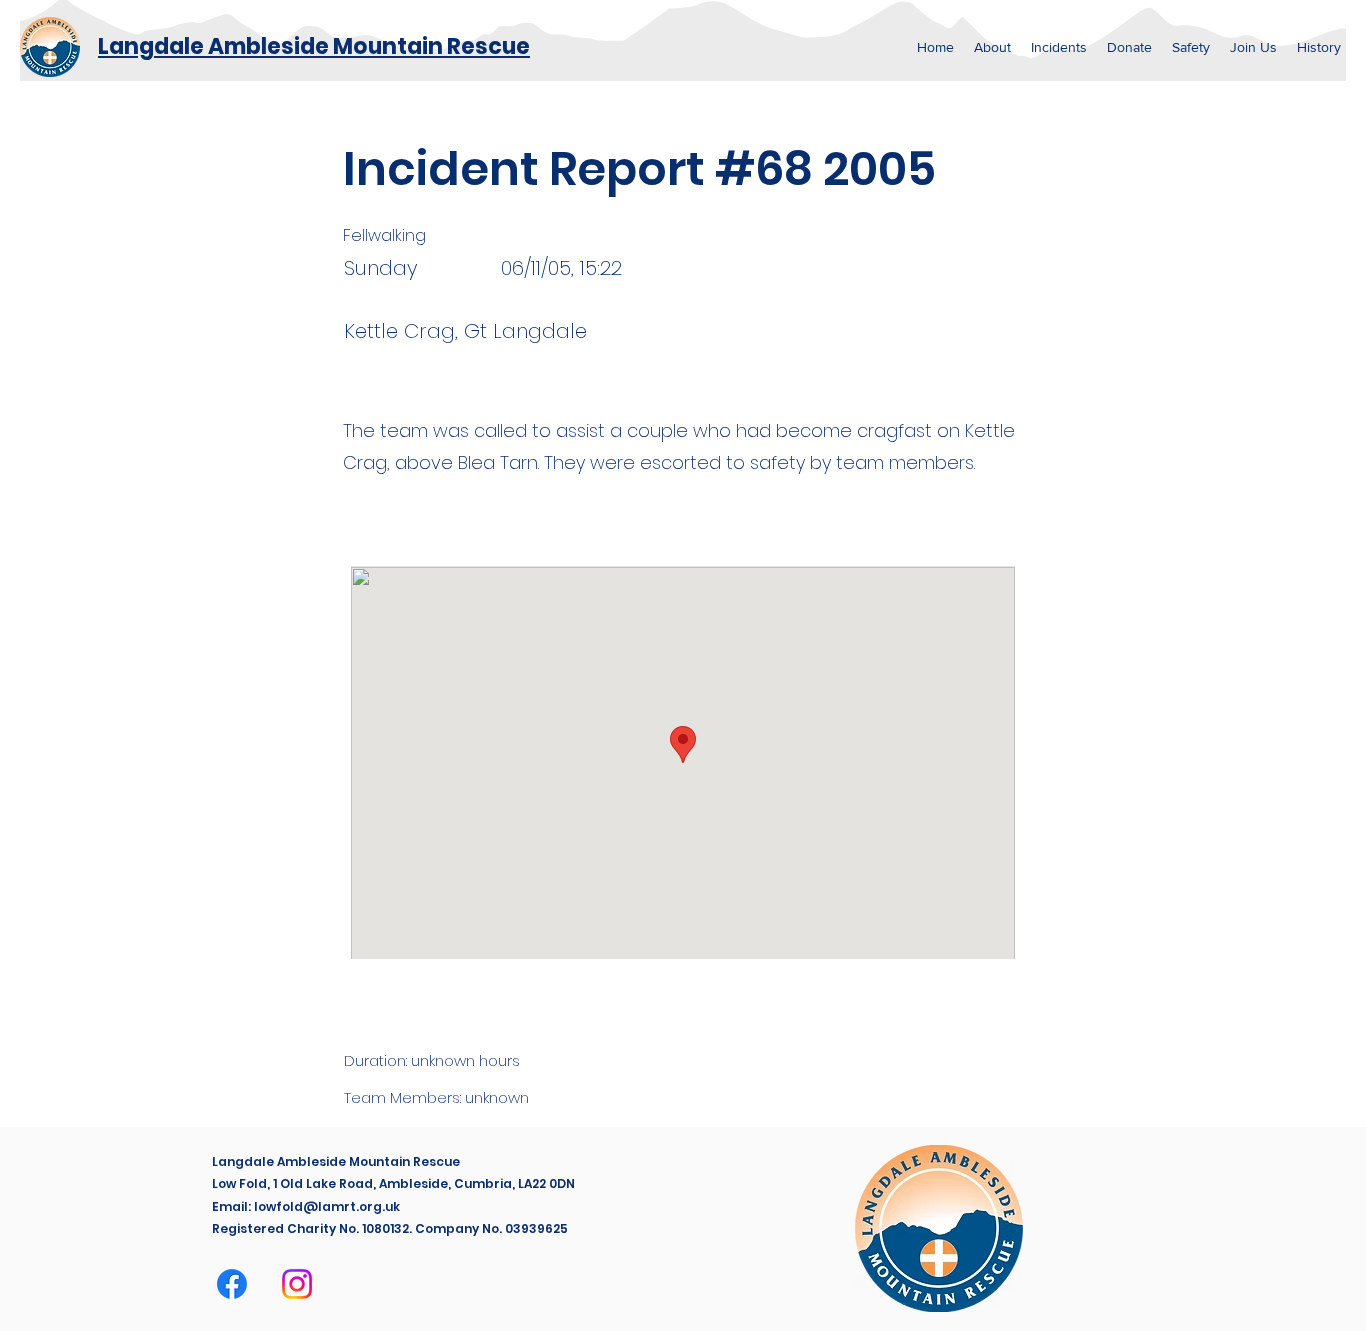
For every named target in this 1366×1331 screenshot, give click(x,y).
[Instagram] (297, 1284)
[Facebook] (232, 1284)
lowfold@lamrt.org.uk (327, 1206)
